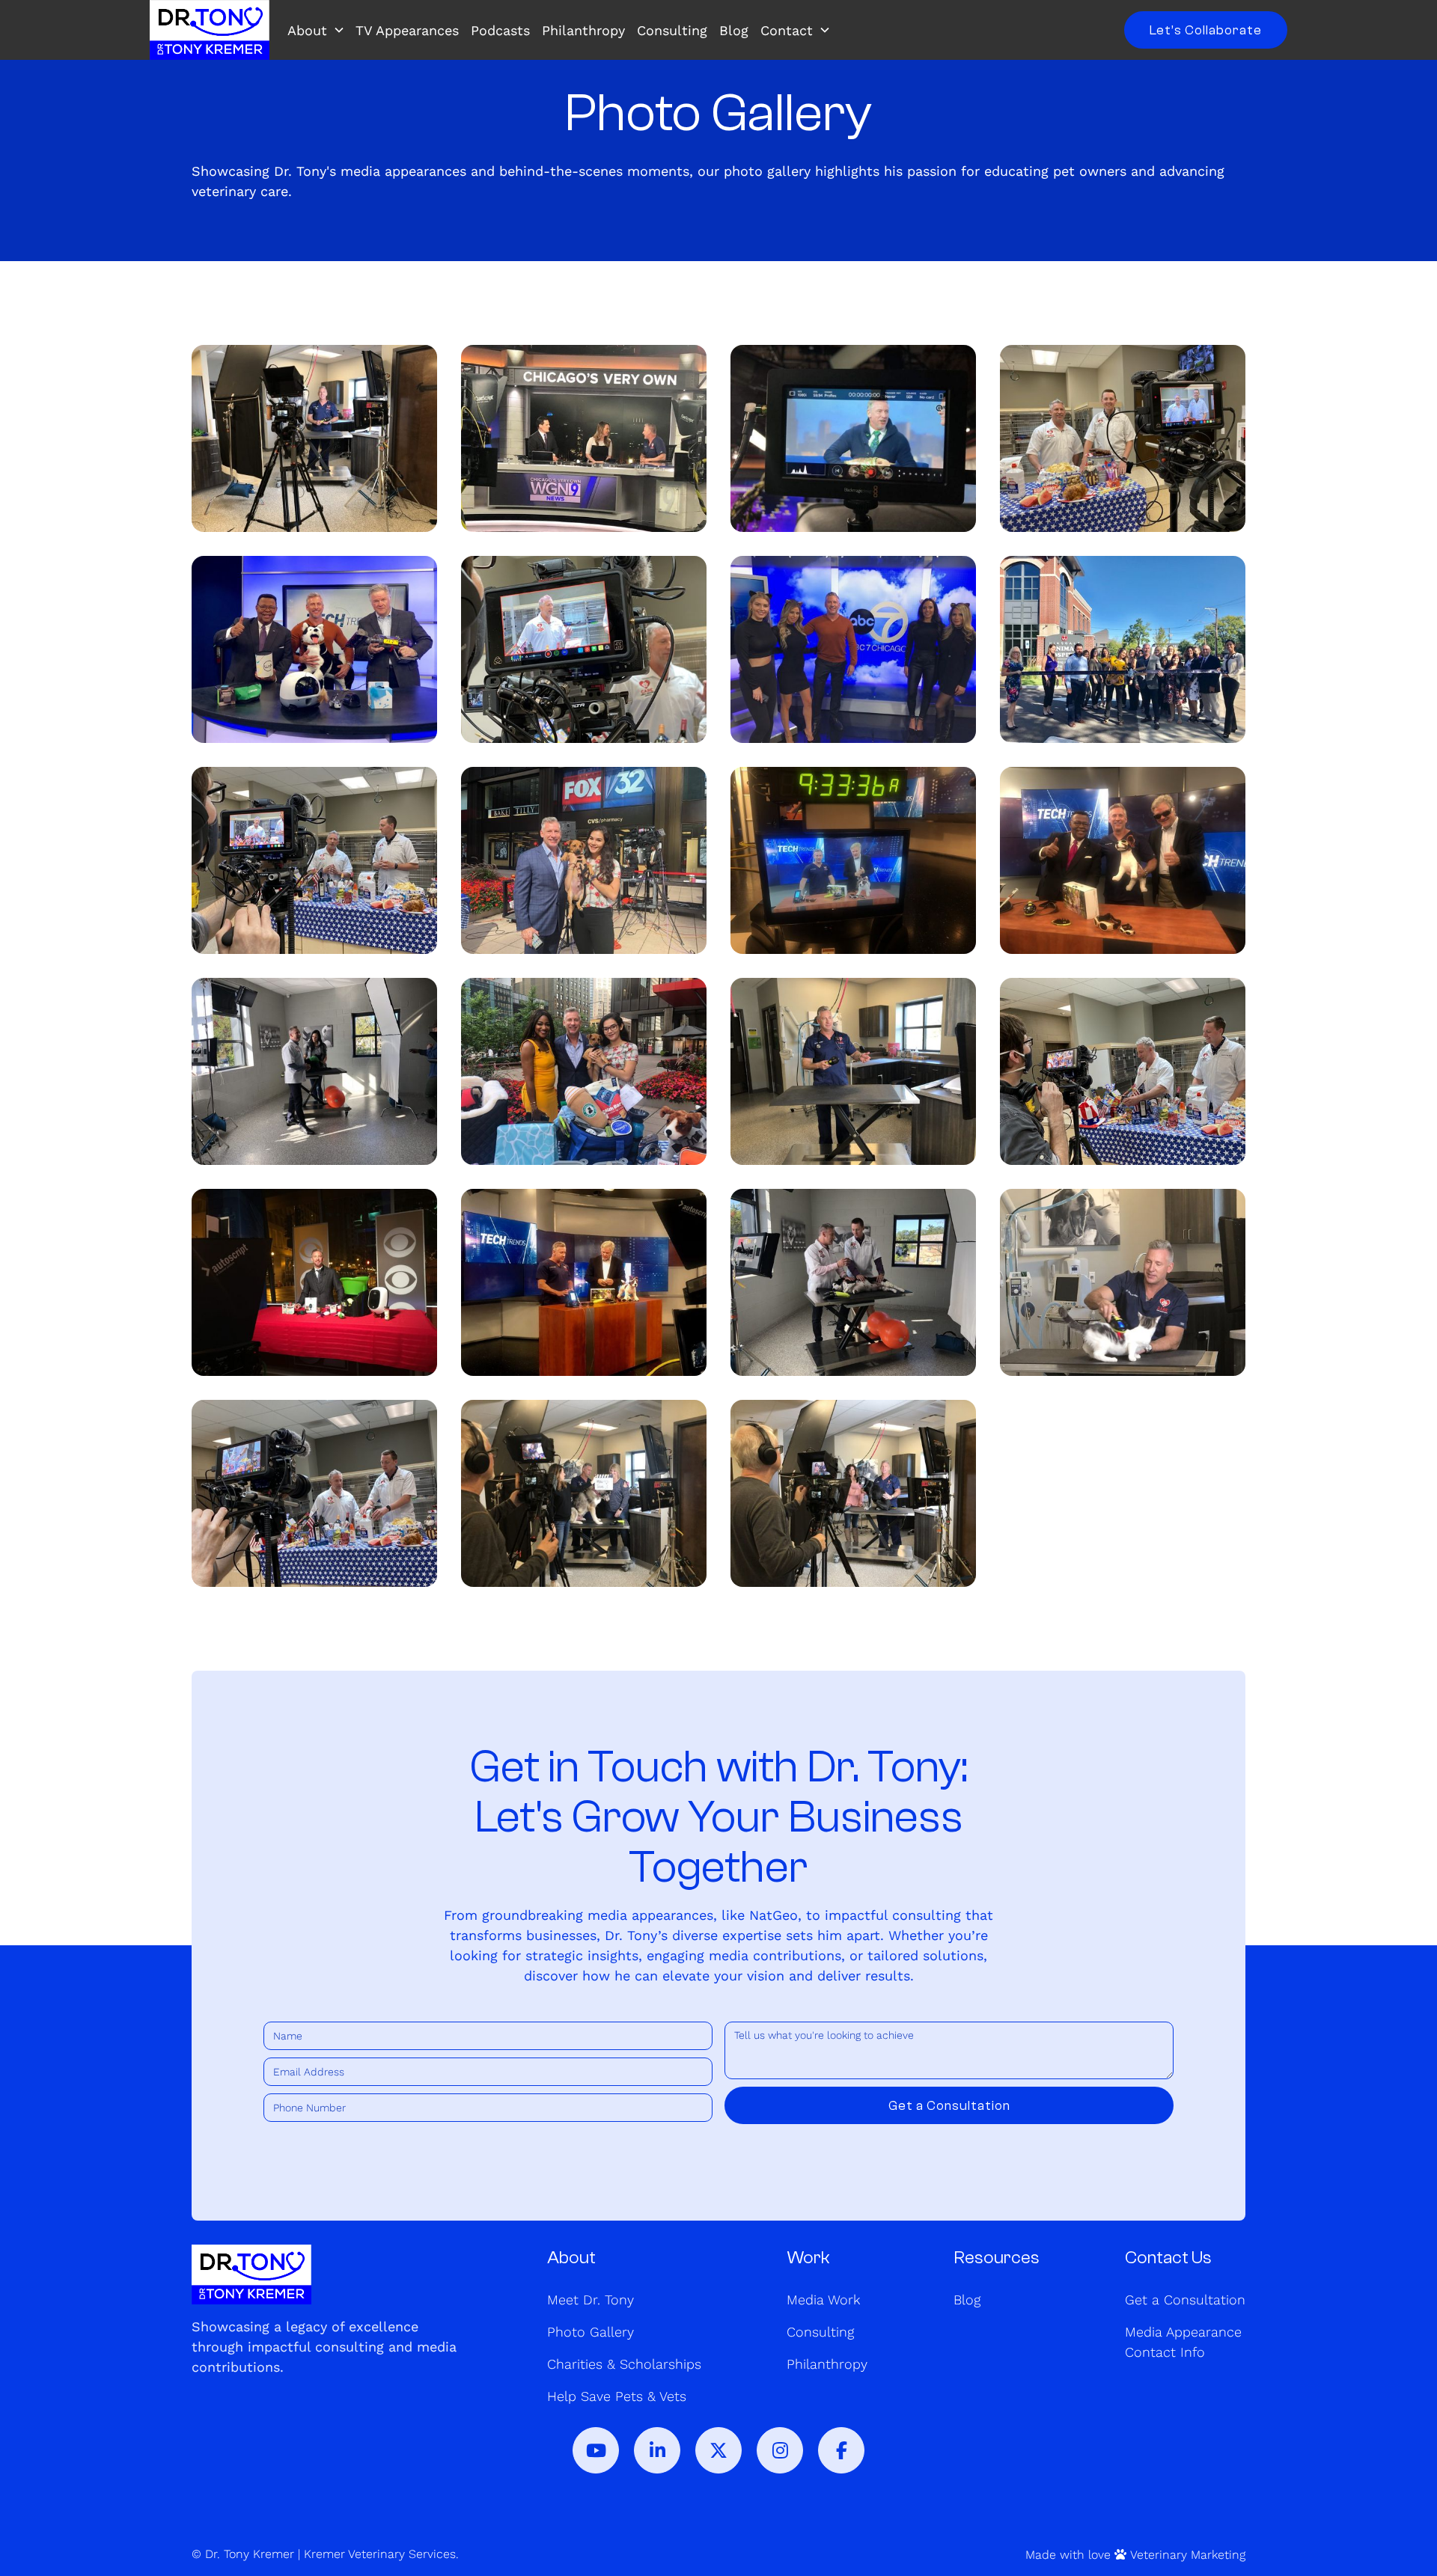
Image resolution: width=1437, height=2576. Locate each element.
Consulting (672, 30)
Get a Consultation (1185, 2300)
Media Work (823, 2300)
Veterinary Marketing (1188, 2555)
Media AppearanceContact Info (1183, 2342)
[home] (210, 30)
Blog (734, 30)
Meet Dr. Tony (591, 2300)
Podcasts (500, 30)
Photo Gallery (591, 2332)
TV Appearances (407, 30)
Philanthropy (583, 30)
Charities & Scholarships (624, 2364)
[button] (319, 30)
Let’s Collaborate (1206, 30)
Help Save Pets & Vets (617, 2396)
